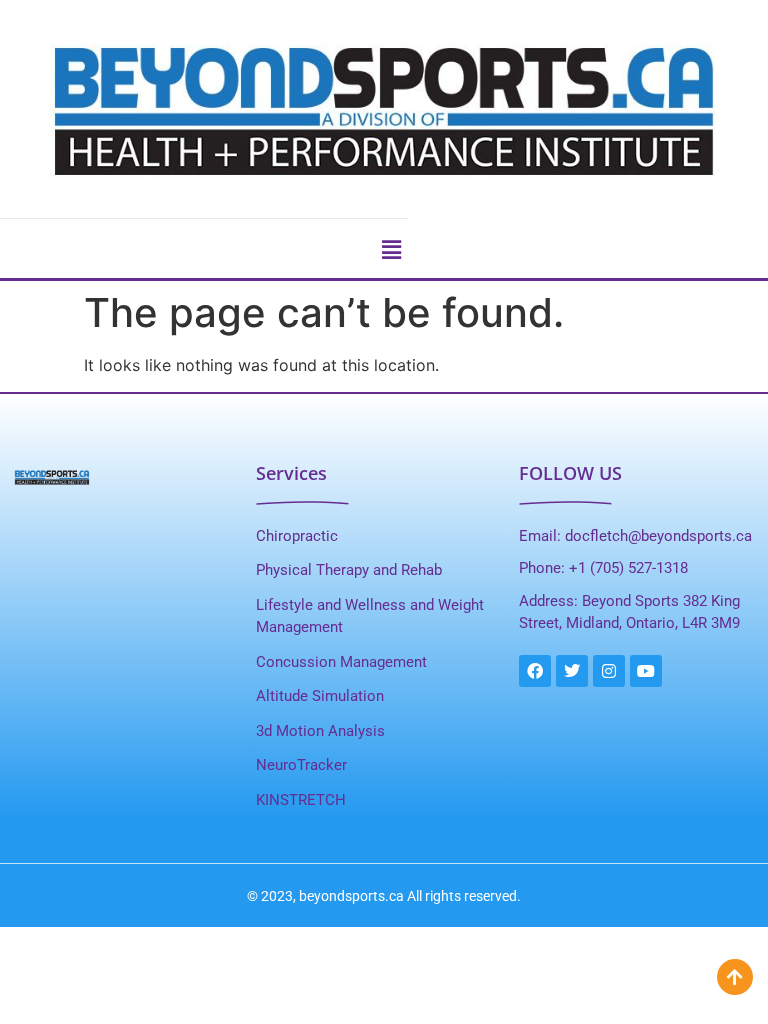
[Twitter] (572, 671)
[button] (391, 249)
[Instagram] (609, 671)
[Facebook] (535, 671)
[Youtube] (646, 671)
